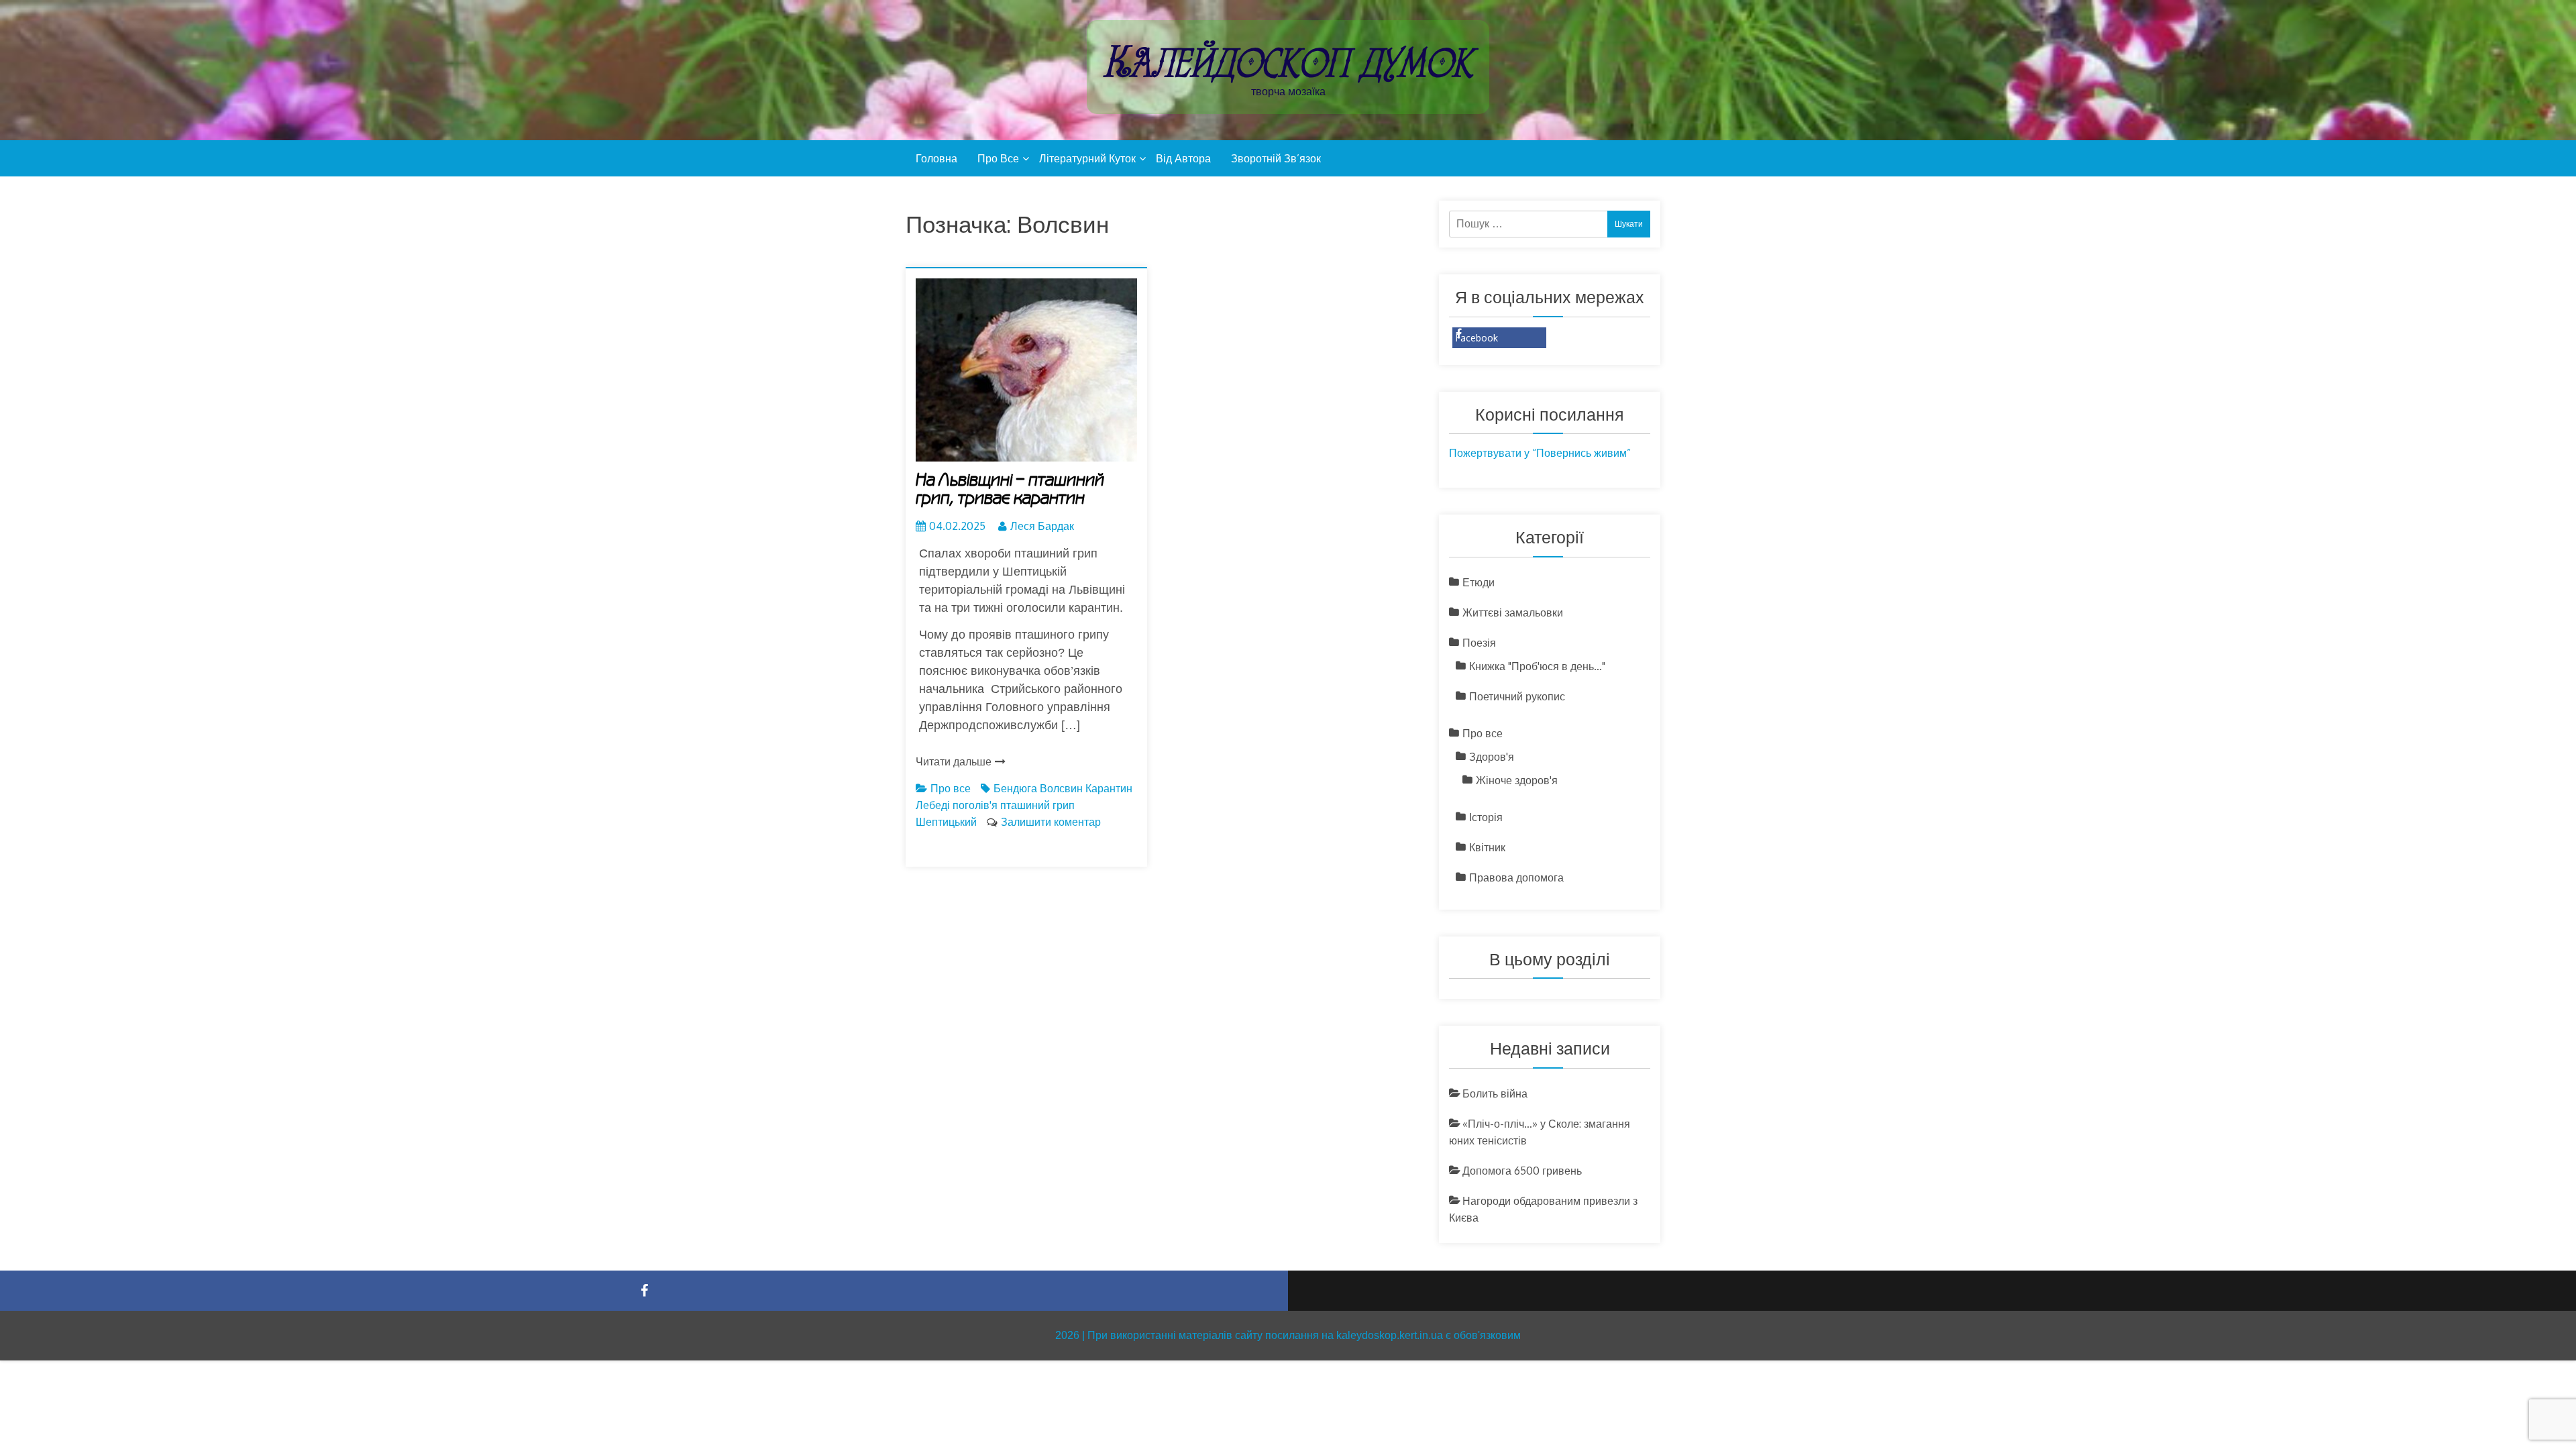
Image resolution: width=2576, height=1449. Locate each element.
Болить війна (1495, 1093)
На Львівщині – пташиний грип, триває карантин (1010, 489)
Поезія (1479, 643)
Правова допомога (1516, 877)
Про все (998, 158)
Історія (1486, 817)
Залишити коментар (1051, 822)
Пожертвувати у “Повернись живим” (1540, 453)
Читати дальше (954, 761)
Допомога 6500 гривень (1522, 1171)
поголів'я (975, 805)
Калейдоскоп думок (1288, 62)
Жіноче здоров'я (1517, 780)
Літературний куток (1087, 158)
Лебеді (933, 805)
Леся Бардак (1042, 526)
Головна (936, 158)
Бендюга (1015, 788)
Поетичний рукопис (1517, 696)
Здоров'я (1492, 757)
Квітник (1487, 847)
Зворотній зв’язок (1276, 158)
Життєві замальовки (1513, 612)
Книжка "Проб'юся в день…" (1537, 666)
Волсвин (1061, 788)
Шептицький (946, 822)
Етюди (1479, 582)
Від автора (1183, 158)
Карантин (1109, 788)
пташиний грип (1037, 805)
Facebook (1477, 338)
